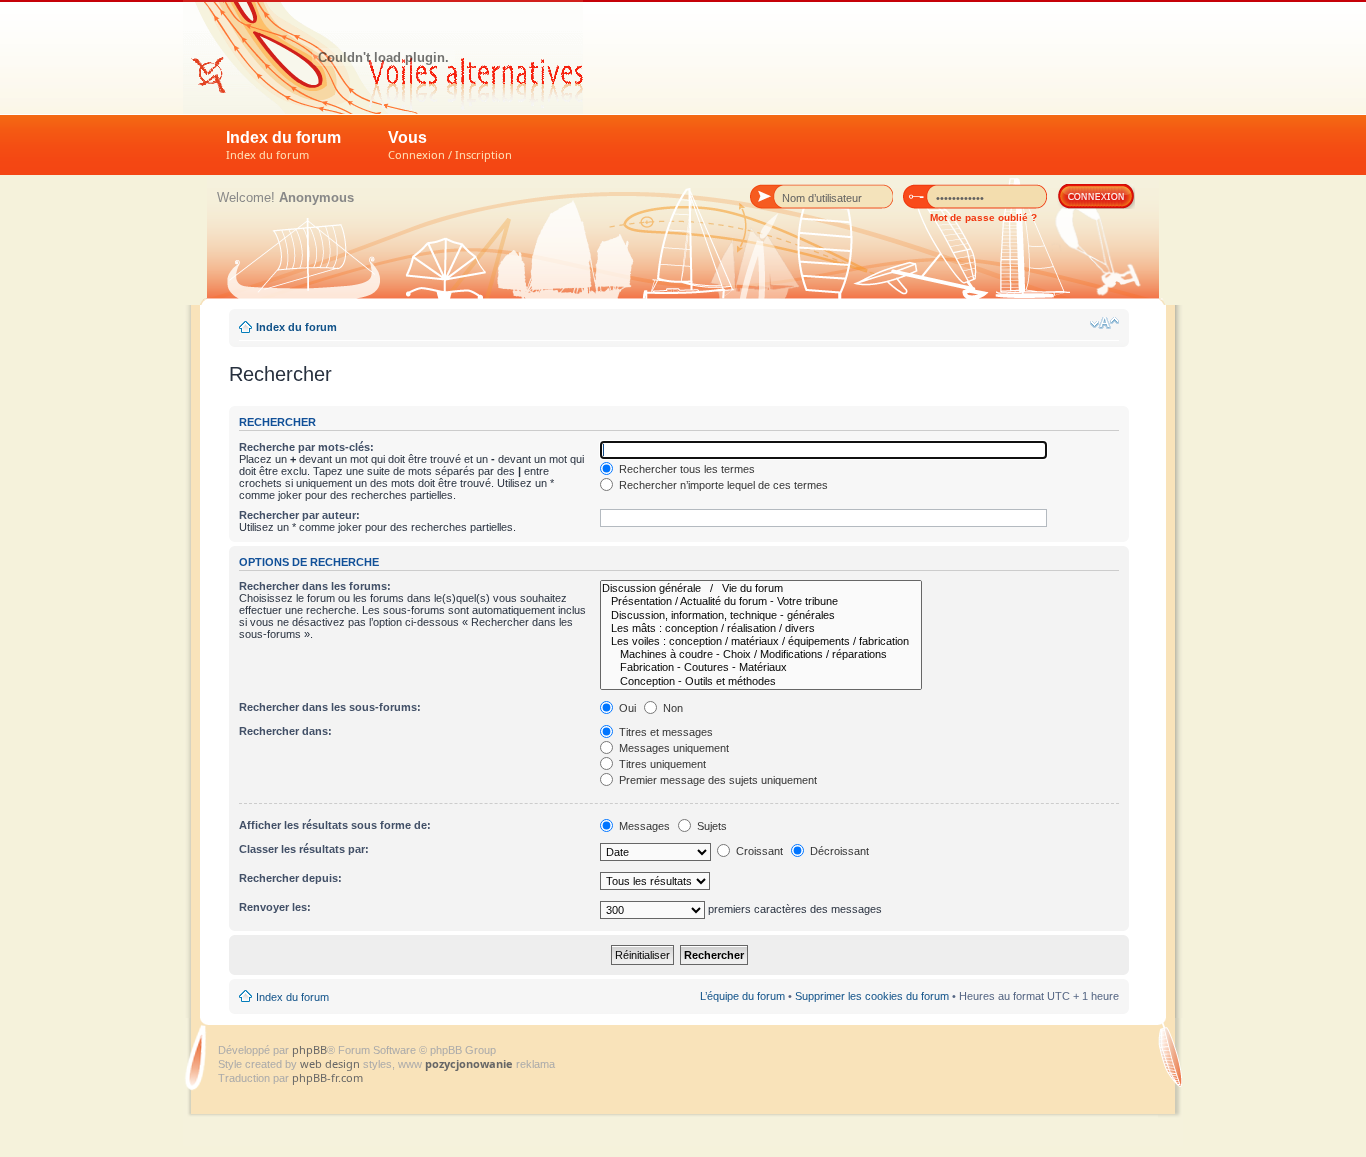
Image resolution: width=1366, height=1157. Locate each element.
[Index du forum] (383, 57)
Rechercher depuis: (290, 878)
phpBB (309, 1049)
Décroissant (838, 851)
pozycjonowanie (469, 1063)
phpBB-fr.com (327, 1077)
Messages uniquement (672, 748)
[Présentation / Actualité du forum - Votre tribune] (761, 601)
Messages (643, 826)
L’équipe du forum (742, 996)
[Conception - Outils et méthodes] (761, 681)
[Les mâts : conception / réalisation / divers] (761, 628)
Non (671, 708)
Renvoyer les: (275, 907)
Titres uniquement (661, 764)
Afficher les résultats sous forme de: (335, 825)
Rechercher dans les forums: (315, 586)
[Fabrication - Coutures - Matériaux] (761, 667)
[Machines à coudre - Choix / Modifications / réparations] (761, 654)
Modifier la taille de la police (1104, 323)
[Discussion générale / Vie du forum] (761, 588)
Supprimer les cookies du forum (872, 996)
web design (331, 1063)
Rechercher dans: (285, 731)
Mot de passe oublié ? (983, 217)
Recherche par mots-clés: (306, 447)
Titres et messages (664, 732)
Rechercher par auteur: (299, 515)
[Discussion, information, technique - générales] (761, 615)
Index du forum (283, 145)
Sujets (710, 826)
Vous (450, 145)
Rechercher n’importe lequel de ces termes (722, 485)
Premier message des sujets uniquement (716, 780)
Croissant (758, 851)
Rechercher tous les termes (685, 469)
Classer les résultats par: (304, 849)
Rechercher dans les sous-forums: (330, 707)
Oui (626, 708)
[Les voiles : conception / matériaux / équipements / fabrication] (761, 641)
